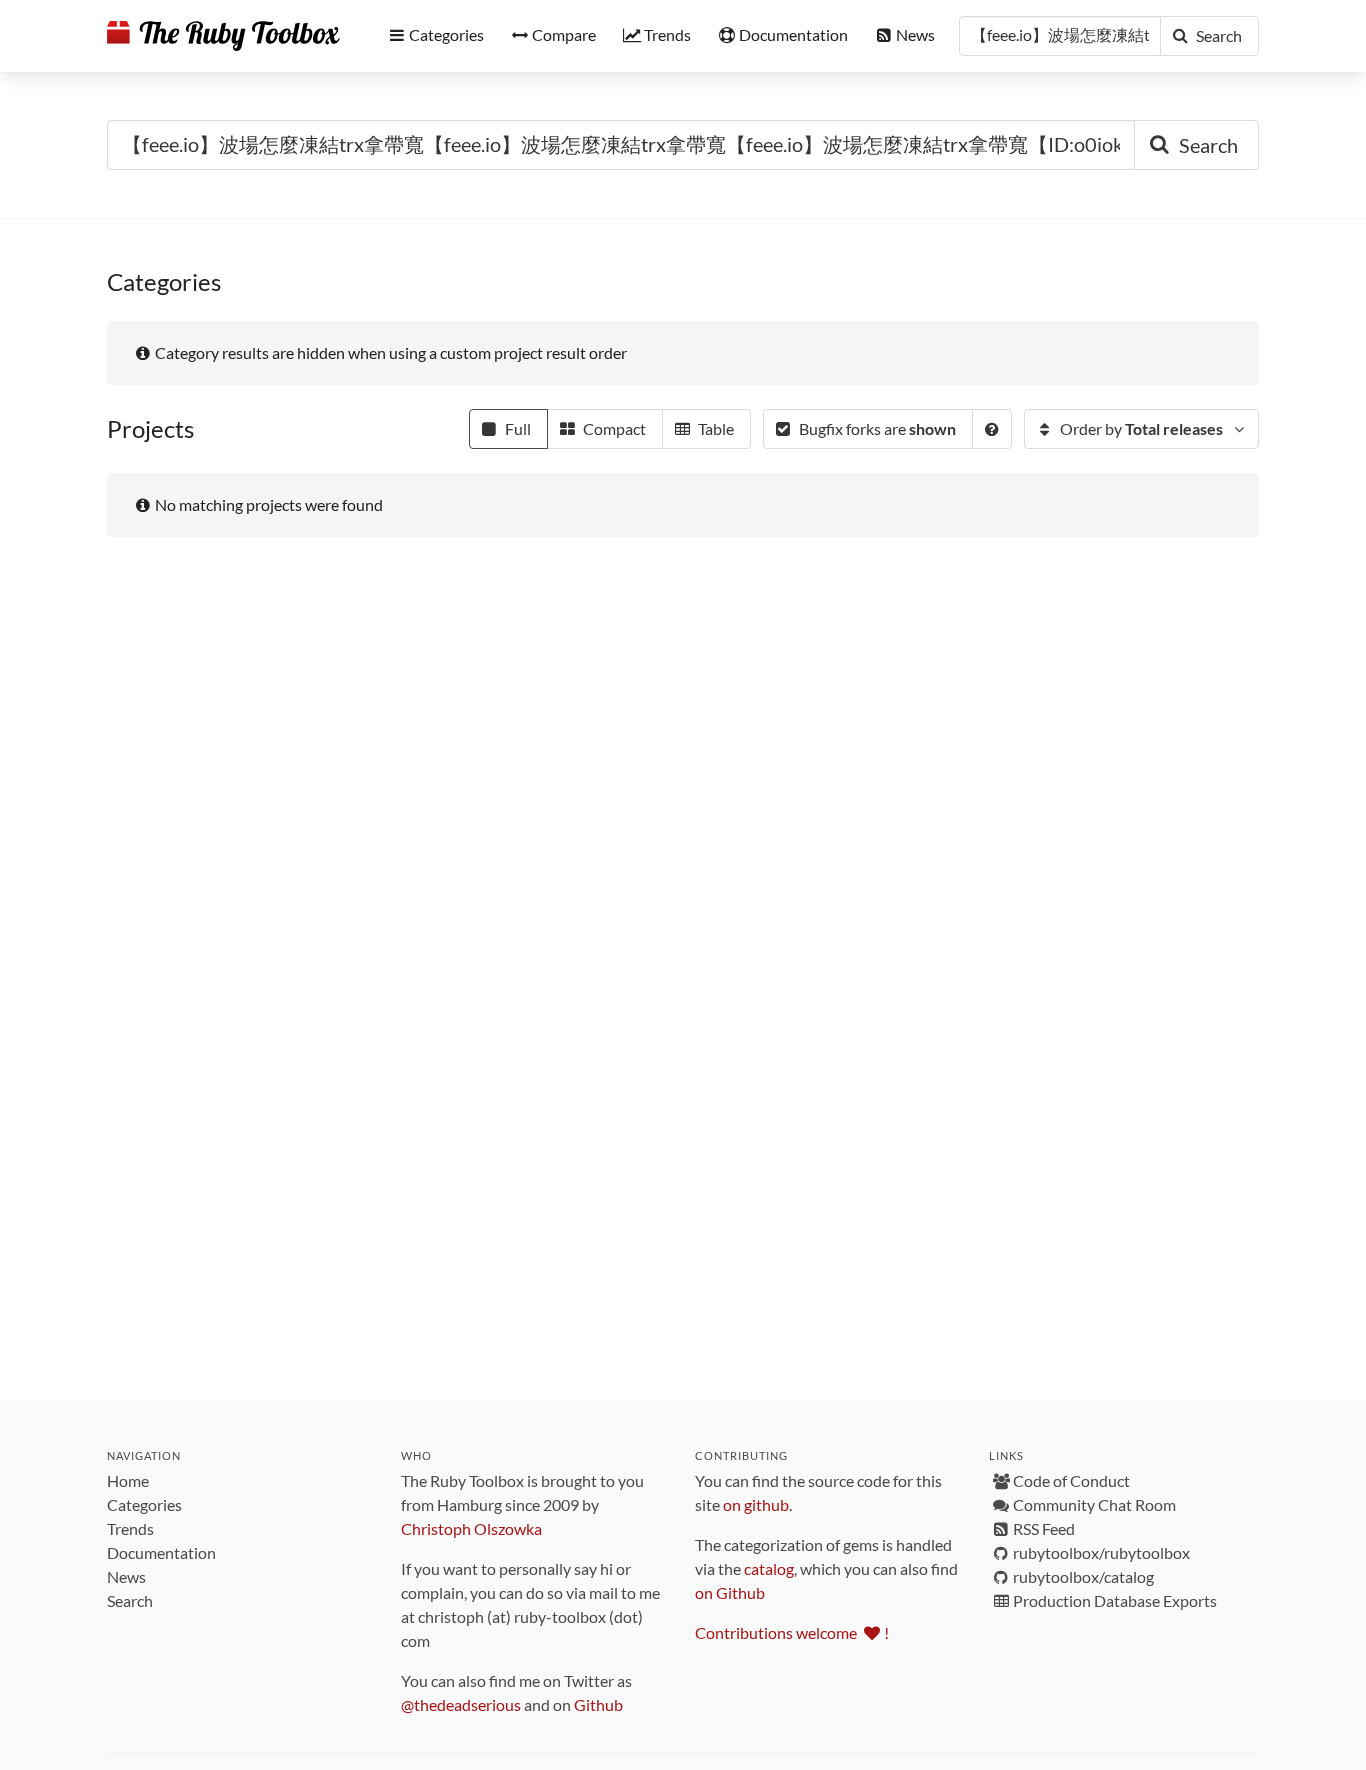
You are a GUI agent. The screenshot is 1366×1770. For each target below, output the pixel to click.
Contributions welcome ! (792, 1632)
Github (598, 1704)
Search (130, 1600)
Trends (130, 1528)
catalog (769, 1568)
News (126, 1576)
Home (128, 1480)
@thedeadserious (461, 1704)
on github (756, 1504)
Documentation (161, 1552)
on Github (730, 1592)
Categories (144, 1504)
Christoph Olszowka (471, 1528)
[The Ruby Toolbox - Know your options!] (223, 36)
